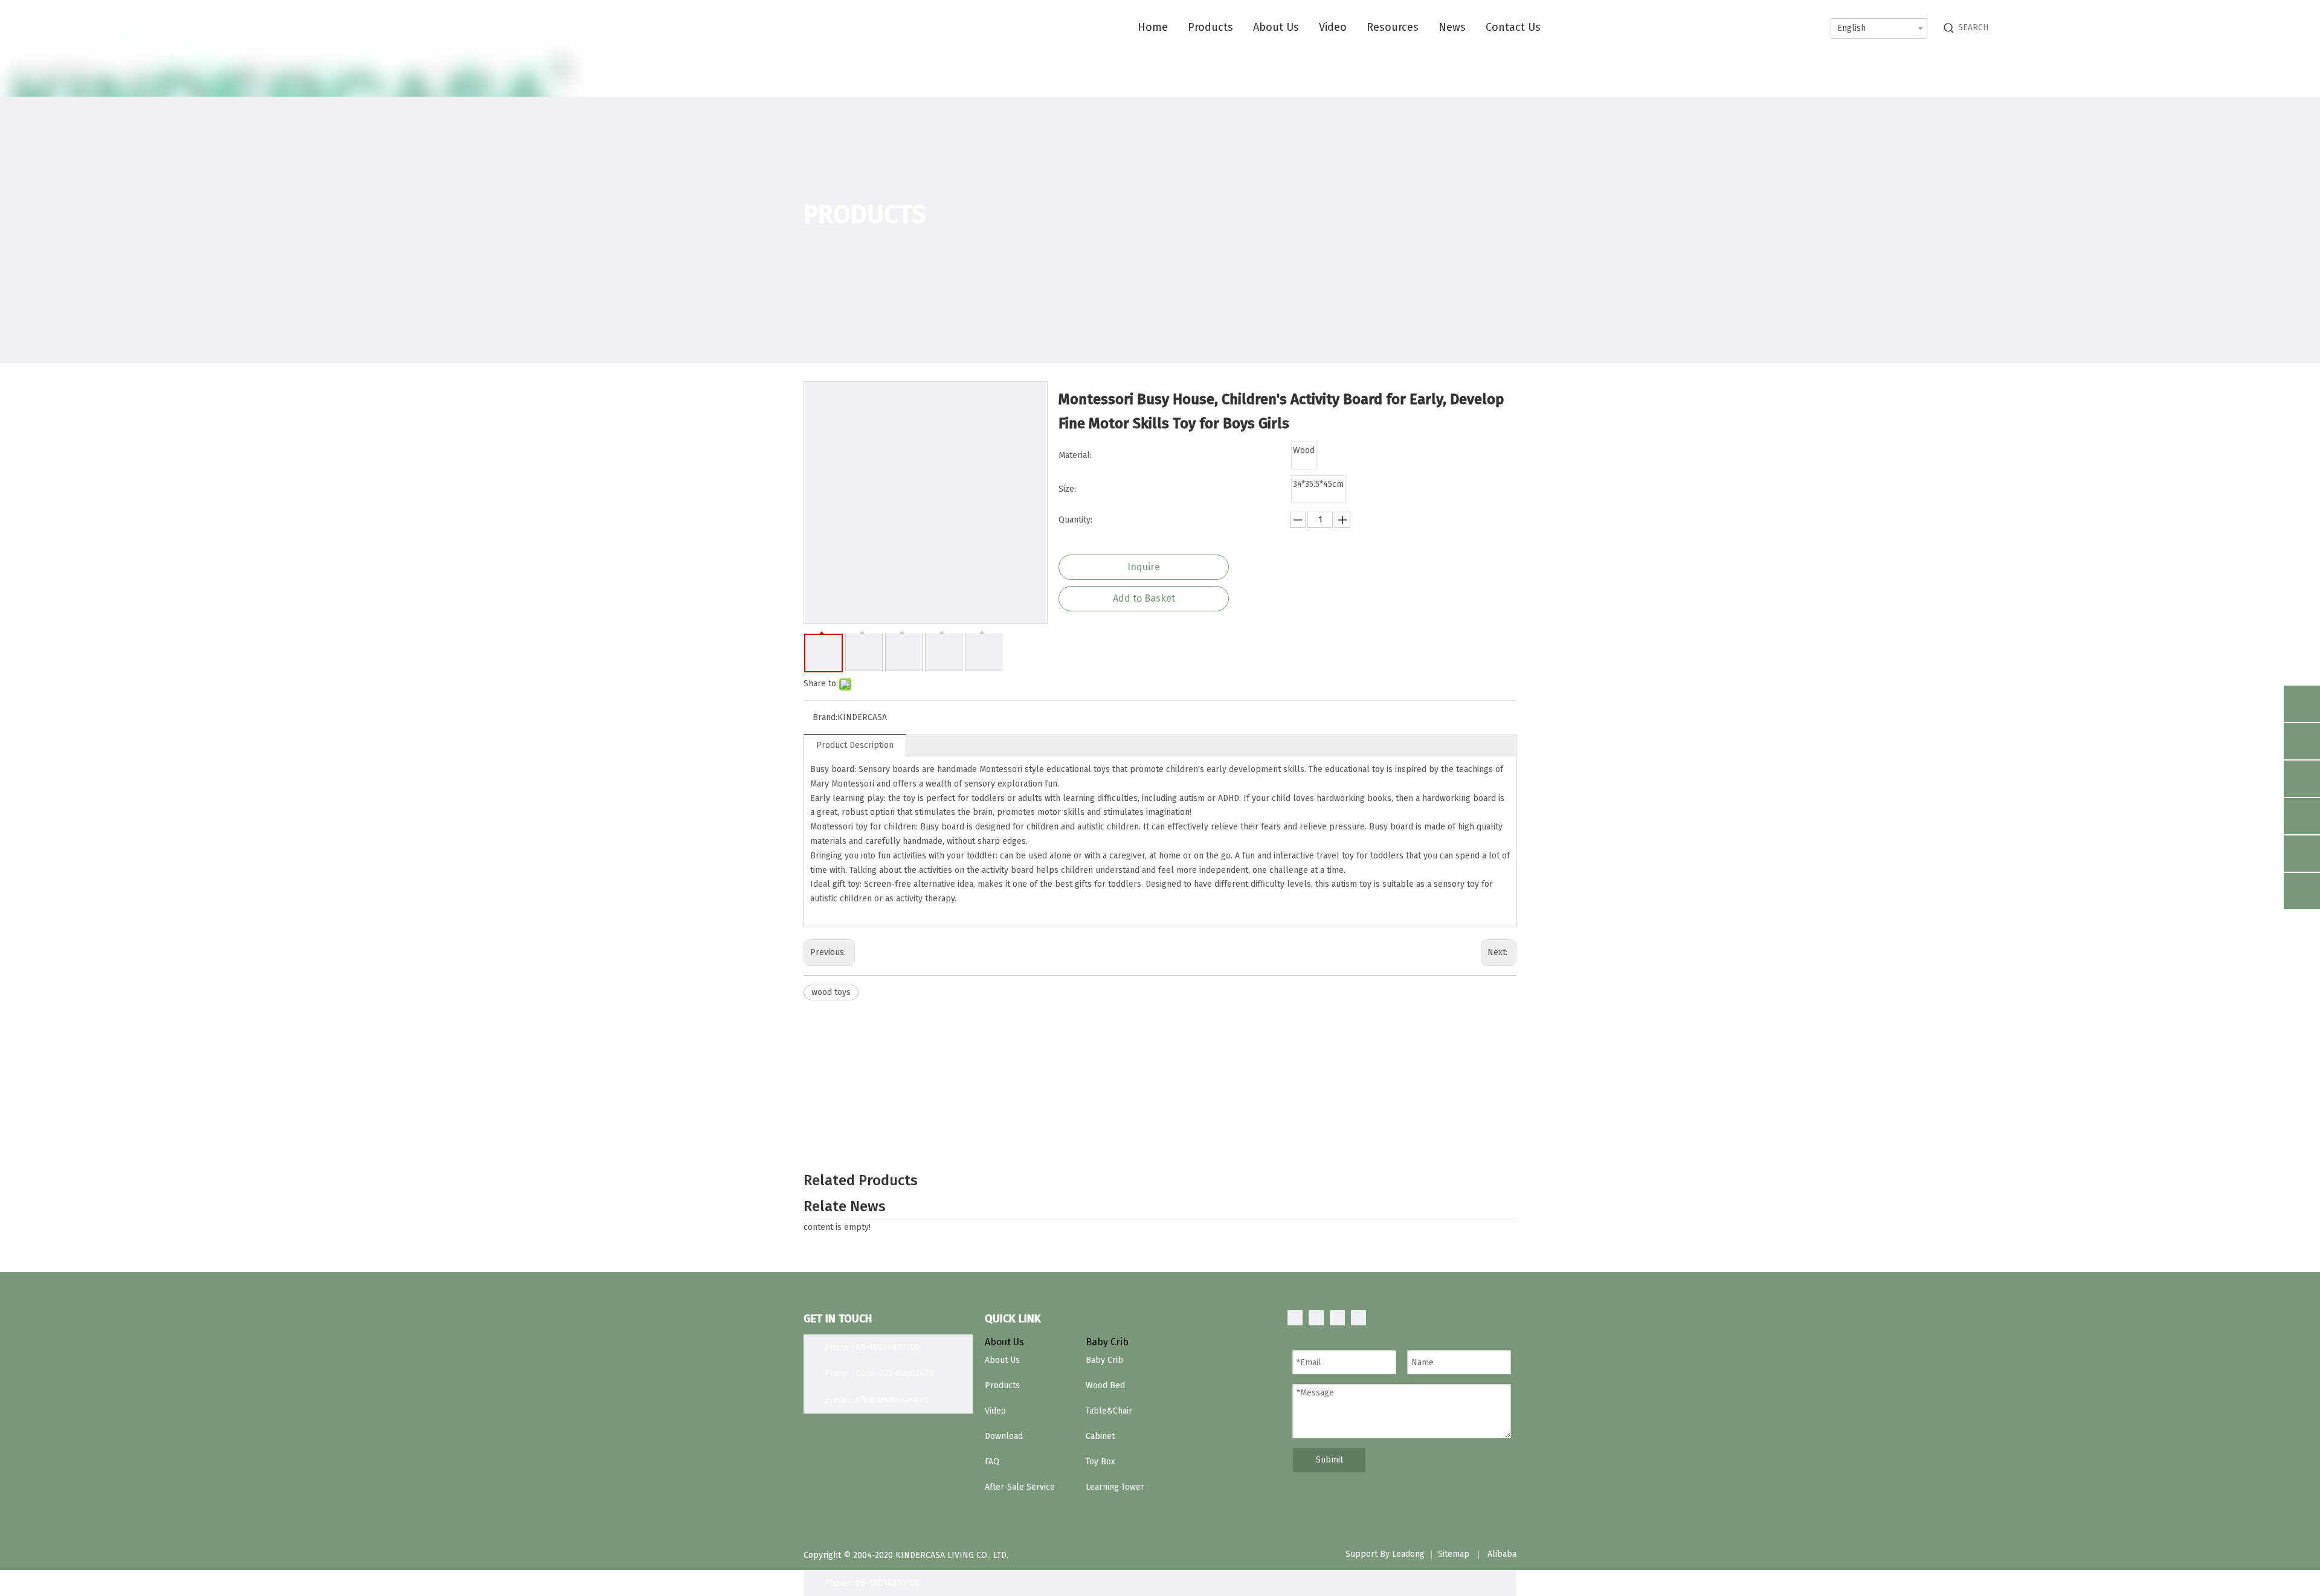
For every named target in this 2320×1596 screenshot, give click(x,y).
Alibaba (1502, 1554)
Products (1002, 1385)
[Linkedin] (1316, 1318)
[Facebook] (1295, 1318)
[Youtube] (1358, 1318)
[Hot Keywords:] (1949, 28)
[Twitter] (1337, 1318)
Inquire (1144, 567)
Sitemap (1454, 1554)
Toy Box (1100, 1462)
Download (1004, 1436)
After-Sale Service (1020, 1487)
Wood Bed (1105, 1385)
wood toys (831, 992)
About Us (1002, 1360)
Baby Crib (1104, 1360)
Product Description (855, 745)
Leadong (1408, 1554)
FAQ (992, 1462)
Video (995, 1411)
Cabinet (1100, 1436)
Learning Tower (1115, 1487)
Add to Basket (1144, 598)
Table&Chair (1109, 1411)
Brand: (825, 717)
